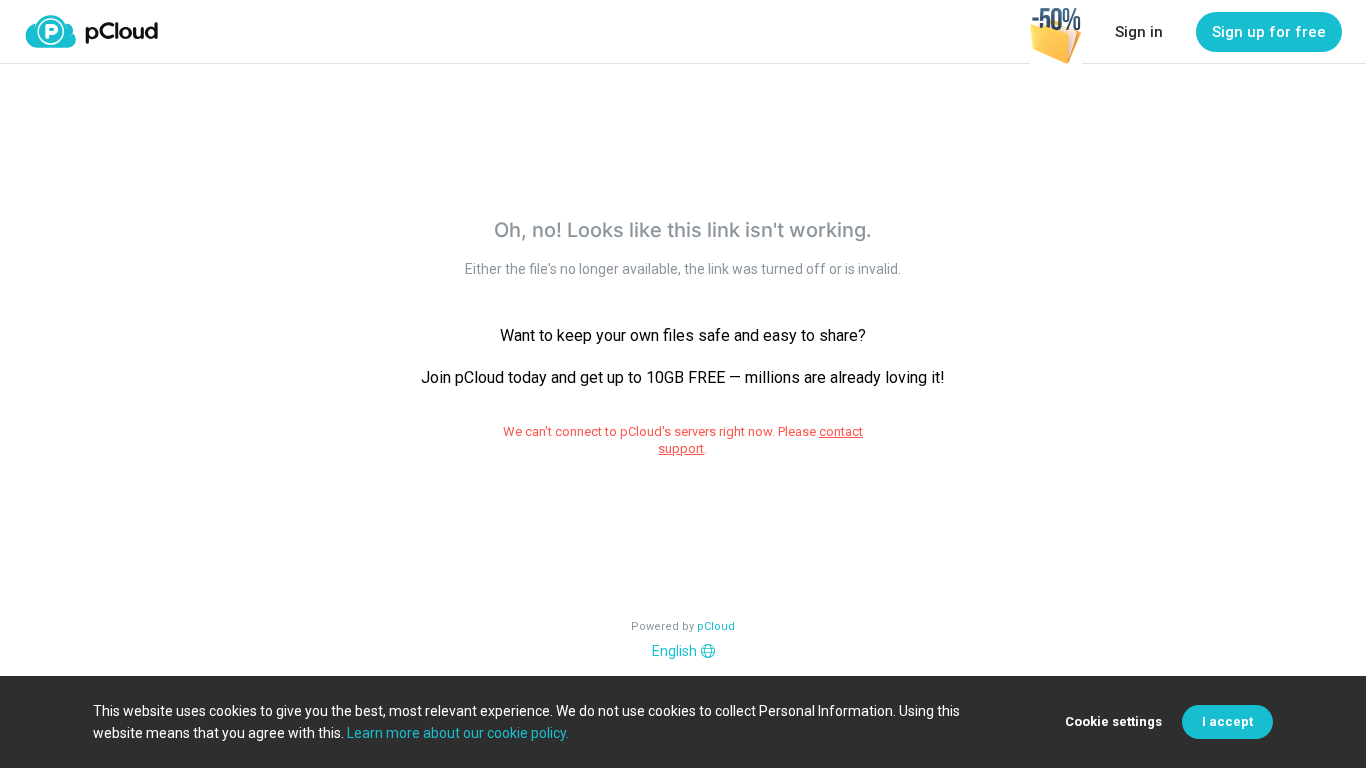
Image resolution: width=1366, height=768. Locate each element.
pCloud (716, 626)
